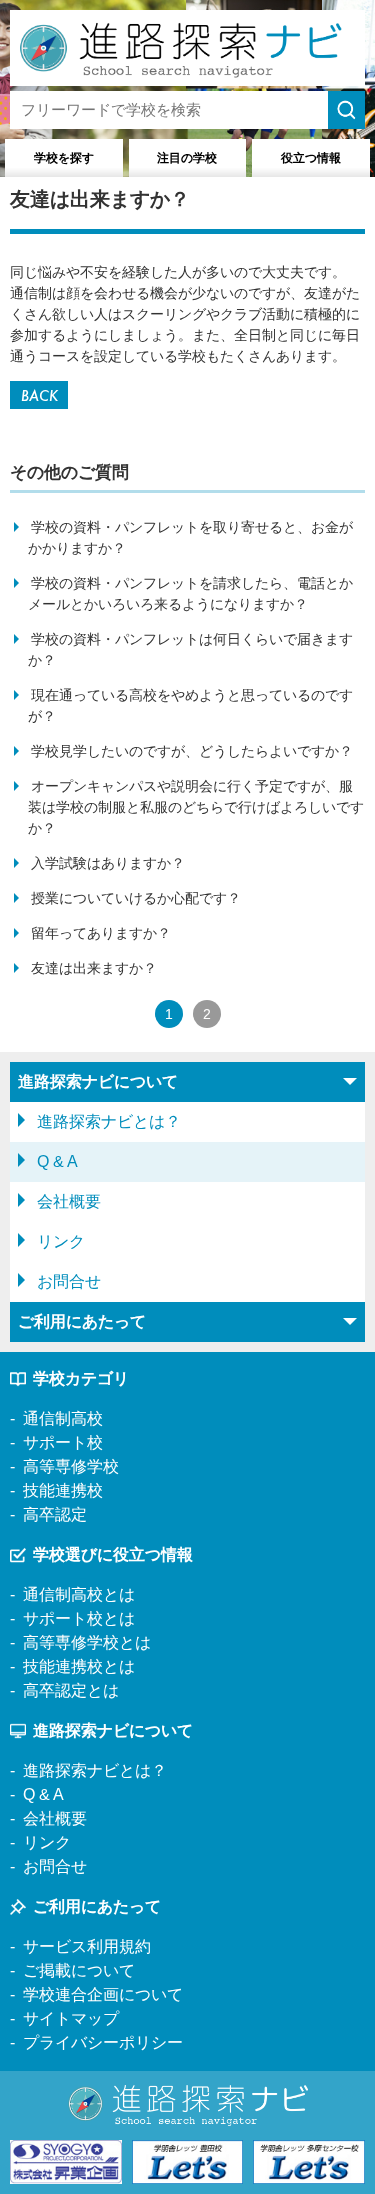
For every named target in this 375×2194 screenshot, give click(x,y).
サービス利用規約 (87, 1946)
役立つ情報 (311, 158)
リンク (61, 1241)
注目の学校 (187, 158)
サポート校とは (79, 1618)
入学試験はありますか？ (108, 863)
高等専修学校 (71, 1466)
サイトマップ (71, 2018)
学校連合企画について (103, 1994)
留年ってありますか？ (101, 933)
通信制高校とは (79, 1594)
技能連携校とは (79, 1666)
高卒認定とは (71, 1690)
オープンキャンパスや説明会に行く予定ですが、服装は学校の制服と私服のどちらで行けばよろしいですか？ (196, 807)
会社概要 (69, 1201)
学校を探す (64, 158)
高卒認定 (55, 1514)
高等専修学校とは (87, 1642)
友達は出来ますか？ (94, 968)
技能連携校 (63, 1490)
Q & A (57, 1161)
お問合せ (69, 1281)
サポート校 (63, 1442)
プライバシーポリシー (103, 2042)
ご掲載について (79, 1970)
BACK (39, 395)
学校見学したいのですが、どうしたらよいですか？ (192, 751)
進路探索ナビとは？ (109, 1121)
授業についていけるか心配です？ (136, 898)
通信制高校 (63, 1418)
